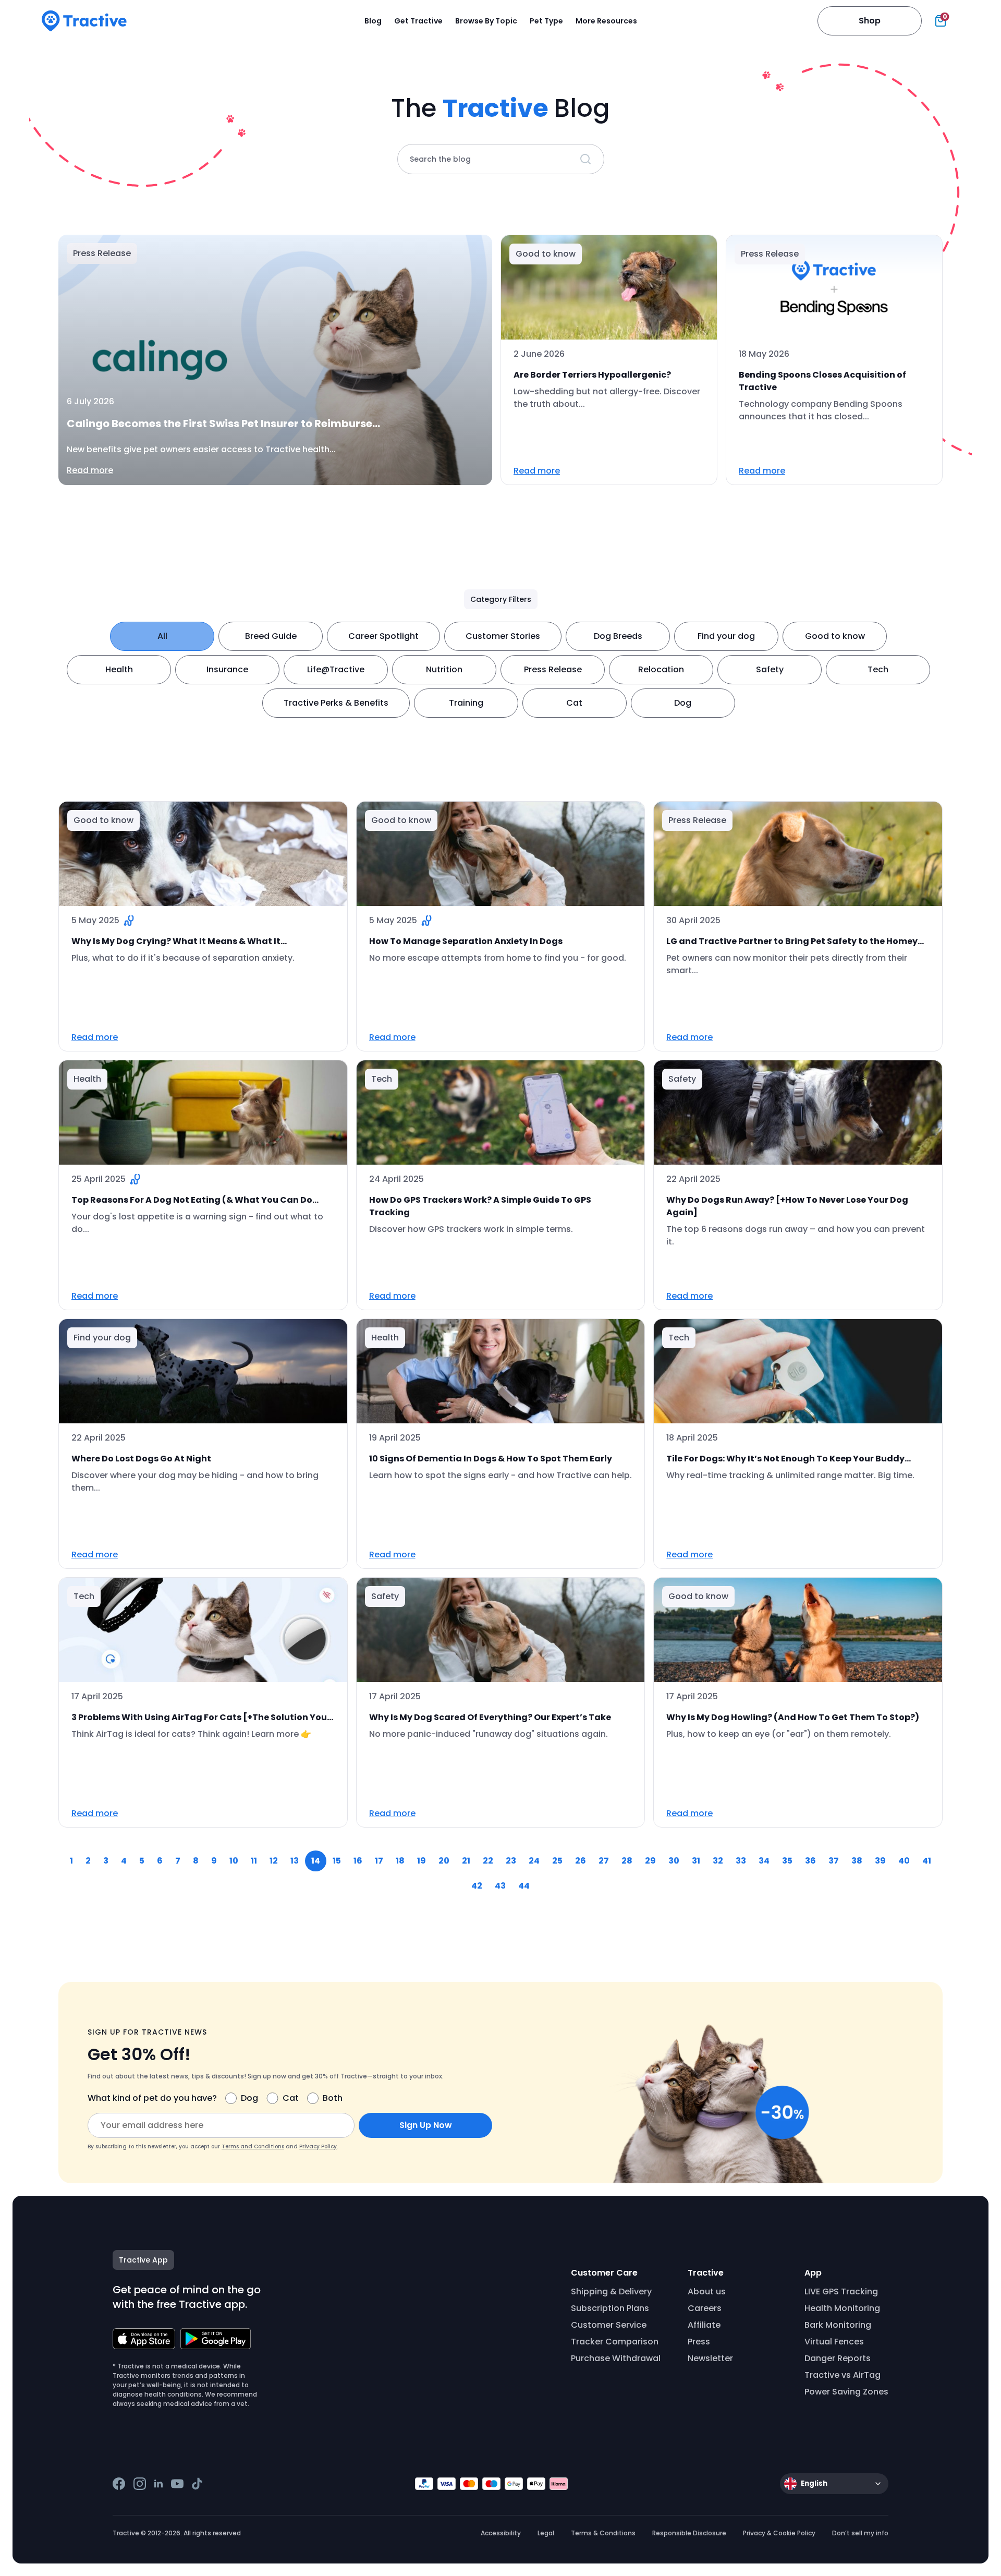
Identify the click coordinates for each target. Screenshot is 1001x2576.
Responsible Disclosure (689, 2533)
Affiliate (704, 2325)
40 (904, 1861)
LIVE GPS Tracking (841, 2291)
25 (557, 1861)
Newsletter (710, 2358)
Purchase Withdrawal (616, 2358)
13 (295, 1861)
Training (466, 703)
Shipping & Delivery (611, 2291)
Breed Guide (271, 636)
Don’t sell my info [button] (860, 2533)
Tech (878, 669)
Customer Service (609, 2325)
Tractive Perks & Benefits (336, 703)
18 (400, 1861)
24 (534, 1861)
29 (650, 1861)
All (162, 636)
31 (696, 1861)
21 (466, 1861)
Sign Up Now (426, 2125)
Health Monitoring (842, 2308)
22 (488, 1861)
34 (764, 1861)
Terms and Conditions (253, 2146)
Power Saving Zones (846, 2392)
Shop (870, 21)
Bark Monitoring (838, 2325)
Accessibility (501, 2533)
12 (274, 1861)
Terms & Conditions (603, 2533)
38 (857, 1861)
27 (604, 1861)
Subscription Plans (610, 2308)
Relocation (661, 669)
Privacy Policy (318, 2146)
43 (500, 1886)
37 (834, 1861)
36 (810, 1861)
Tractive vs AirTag (843, 2375)
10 (234, 1861)
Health (119, 669)
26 (581, 1861)
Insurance (227, 669)
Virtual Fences (834, 2342)
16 (358, 1861)
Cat (574, 703)
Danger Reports (838, 2358)
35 (787, 1861)
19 (422, 1861)
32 (718, 1861)
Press (699, 2342)
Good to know (835, 636)
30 (674, 1861)
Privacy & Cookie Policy (779, 2533)
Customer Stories (503, 636)
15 (337, 1861)
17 (379, 1861)
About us (707, 2291)
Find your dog (726, 636)
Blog (373, 21)
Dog (683, 703)
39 (880, 1861)
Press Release (553, 669)
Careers (705, 2308)
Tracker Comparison (615, 2342)
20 (444, 1861)
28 (627, 1861)
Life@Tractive (336, 669)
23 (511, 1861)
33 (741, 1861)
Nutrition (444, 669)
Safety (770, 669)
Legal (546, 2533)
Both (333, 2098)
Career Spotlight (383, 636)
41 (927, 1861)
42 (477, 1886)
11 (254, 1861)
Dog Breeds (618, 636)
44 (524, 1886)
